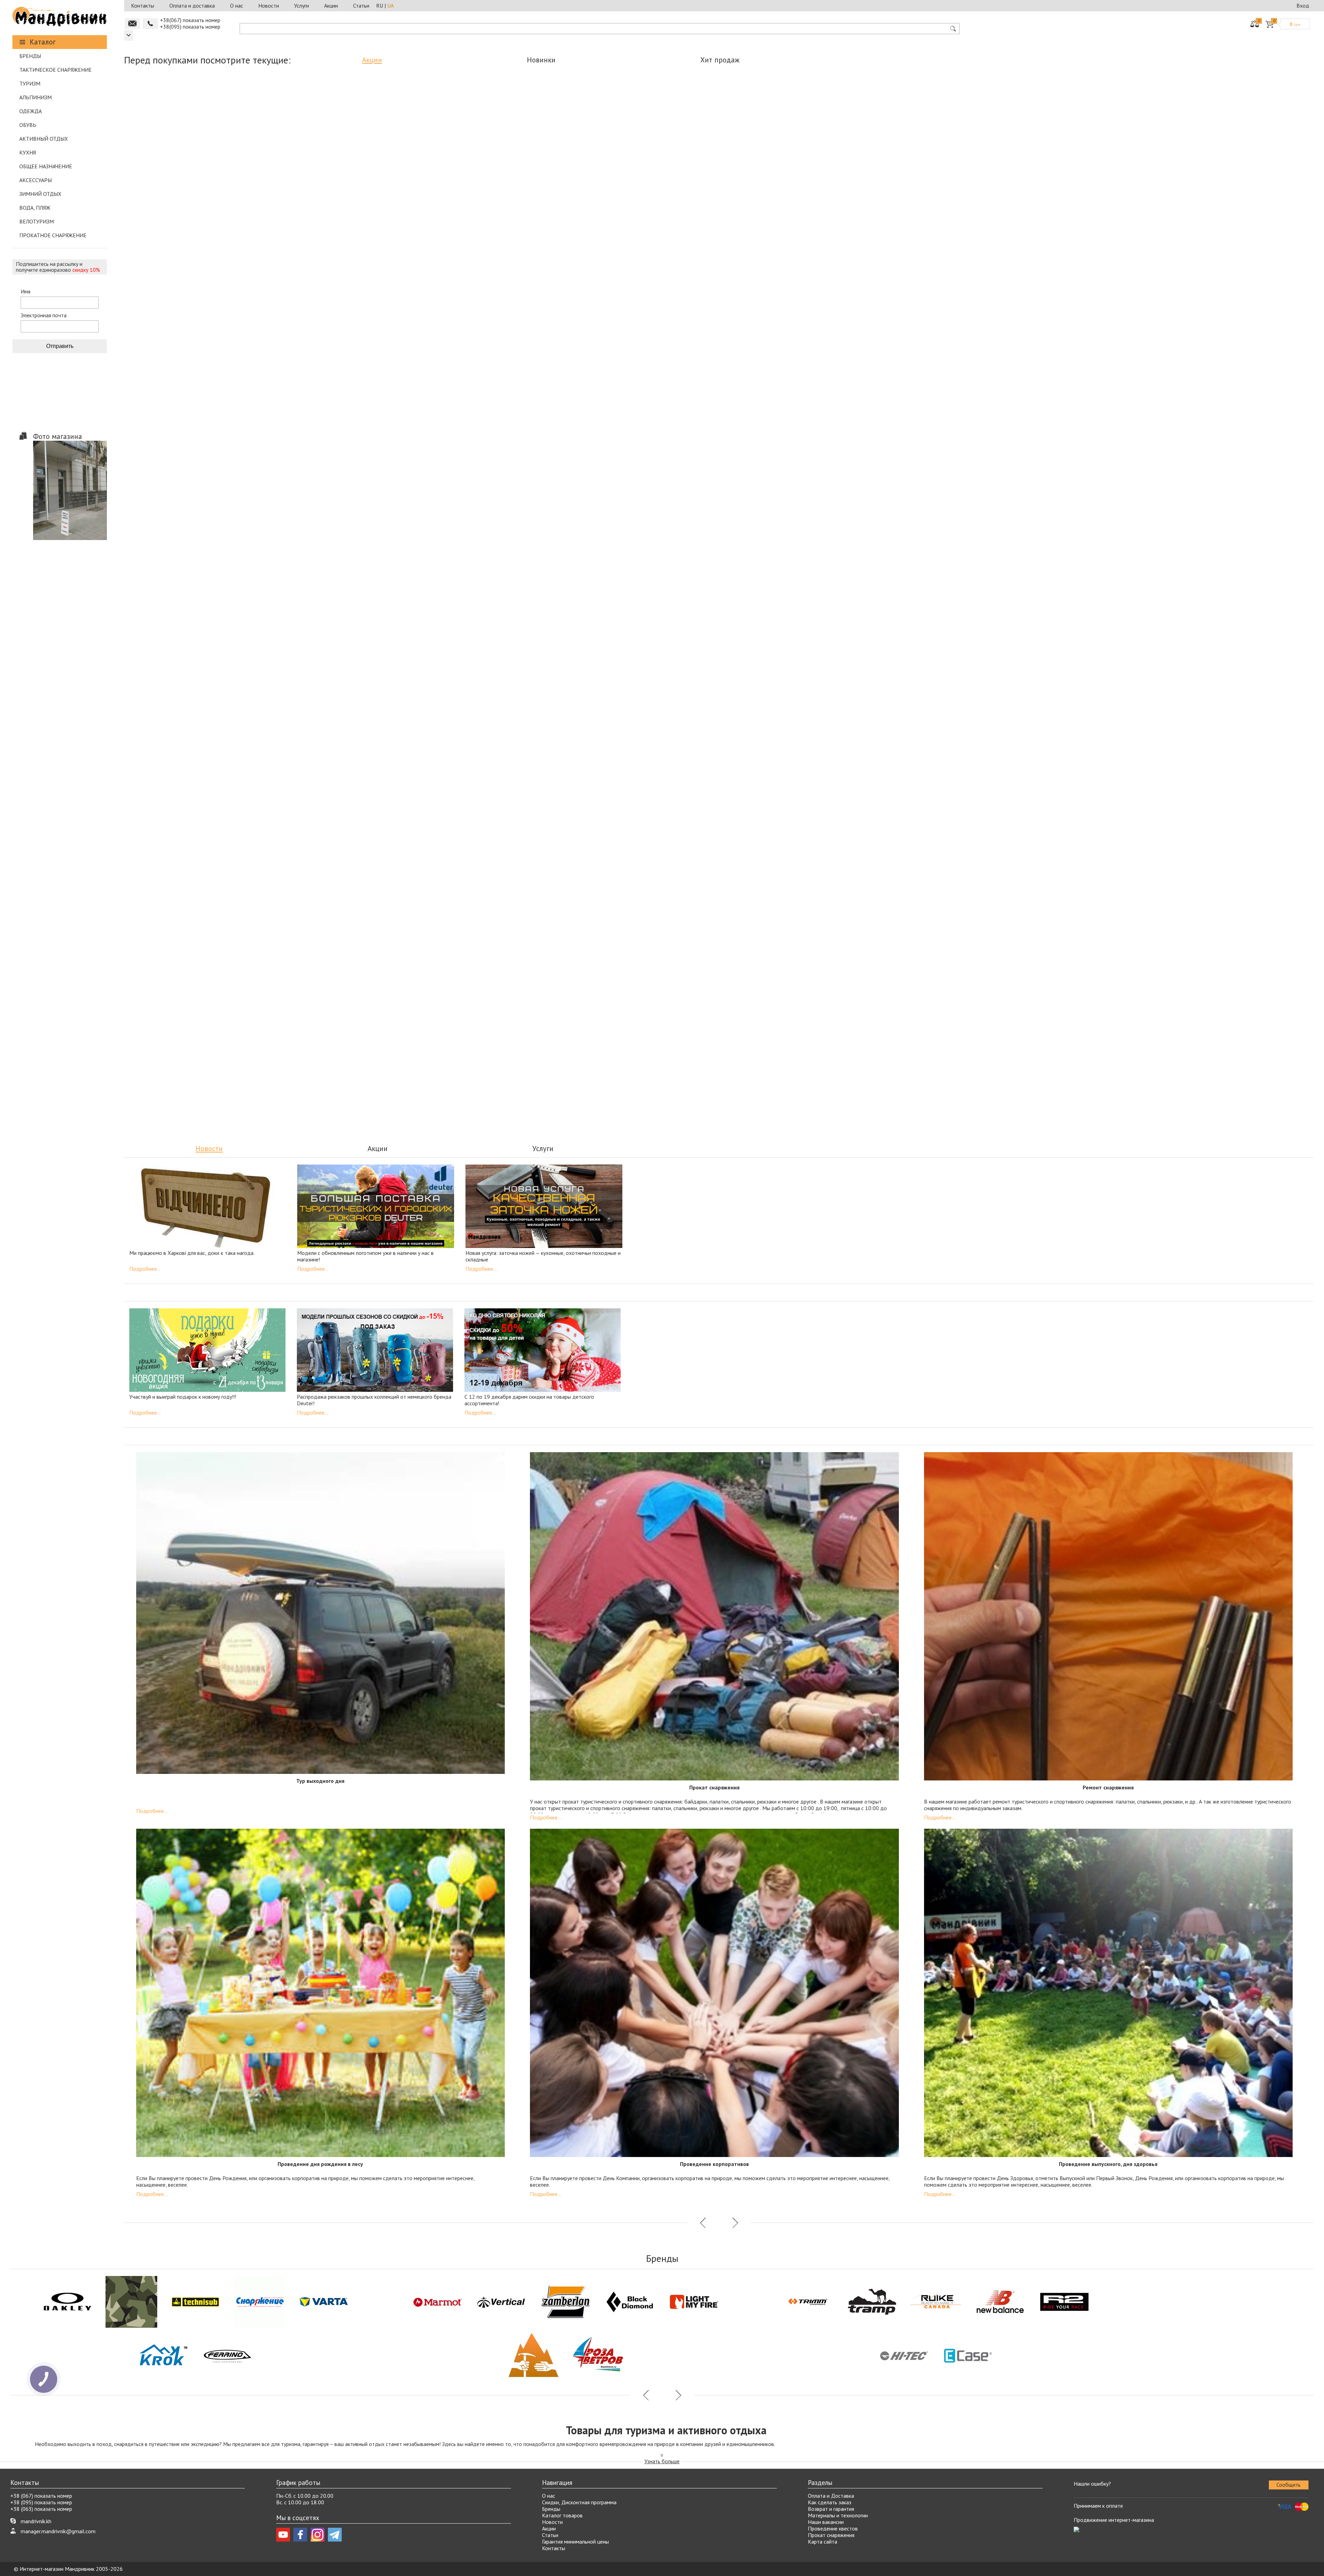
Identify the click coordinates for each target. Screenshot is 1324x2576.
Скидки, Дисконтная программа (579, 2502)
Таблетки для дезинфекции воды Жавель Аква (530, 892)
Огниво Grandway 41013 (846, 533)
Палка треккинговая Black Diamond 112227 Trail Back (311, 693)
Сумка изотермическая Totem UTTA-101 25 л (687, 690)
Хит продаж (720, 60)
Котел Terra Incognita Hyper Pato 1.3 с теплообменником (186, 693)
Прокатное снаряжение (53, 235)
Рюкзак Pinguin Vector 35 (516, 178)
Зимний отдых (40, 194)
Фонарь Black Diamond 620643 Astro (701, 1045)
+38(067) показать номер (190, 20)
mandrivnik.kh (36, 2521)
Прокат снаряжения (831, 2535)
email (132, 24)
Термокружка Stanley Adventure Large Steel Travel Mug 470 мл (316, 1049)
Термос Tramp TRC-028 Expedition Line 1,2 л (182, 892)
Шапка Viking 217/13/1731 (254, 178)
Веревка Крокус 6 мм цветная (374, 335)
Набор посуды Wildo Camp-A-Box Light (429, 182)
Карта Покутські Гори (174, 335)
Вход (1303, 6)
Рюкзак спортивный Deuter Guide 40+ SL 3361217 (274, 338)
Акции (331, 6)
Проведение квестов (833, 2528)
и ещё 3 (397, 358)
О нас (237, 6)
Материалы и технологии (838, 2515)
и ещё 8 (451, 202)
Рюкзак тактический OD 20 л (635, 533)
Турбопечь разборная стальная (618, 178)
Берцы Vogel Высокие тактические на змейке (575, 338)
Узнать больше (662, 2461)
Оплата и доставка (192, 6)
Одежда (31, 111)
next (734, 412)
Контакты (143, 6)
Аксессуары (36, 180)
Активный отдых (44, 139)
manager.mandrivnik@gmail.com (58, 2531)
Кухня (28, 152)
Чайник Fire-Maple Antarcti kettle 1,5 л (744, 537)
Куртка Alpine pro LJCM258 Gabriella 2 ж (973, 178)
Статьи (361, 6)
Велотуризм (37, 221)
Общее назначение (46, 166)
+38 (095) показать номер (41, 2502)
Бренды (30, 56)
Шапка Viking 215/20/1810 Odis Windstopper (180, 537)
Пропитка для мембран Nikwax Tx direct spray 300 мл (646, 892)
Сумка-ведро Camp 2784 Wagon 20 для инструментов (437, 693)
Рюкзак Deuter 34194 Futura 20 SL (573, 1045)
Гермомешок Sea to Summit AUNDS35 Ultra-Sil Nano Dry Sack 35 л (855, 182)
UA (390, 6)
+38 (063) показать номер (41, 2509)
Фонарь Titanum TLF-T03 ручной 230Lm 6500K (1091, 182)
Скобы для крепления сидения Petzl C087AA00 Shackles (910, 1049)
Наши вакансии (826, 2522)
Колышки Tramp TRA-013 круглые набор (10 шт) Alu (414, 892)
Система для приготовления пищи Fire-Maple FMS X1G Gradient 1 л (294, 537)
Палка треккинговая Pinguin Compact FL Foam (298, 892)
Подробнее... (145, 1269)
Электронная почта (44, 315)
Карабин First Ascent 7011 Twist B (167, 182)
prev (703, 412)
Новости (269, 6)
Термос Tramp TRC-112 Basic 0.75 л (1193, 1049)
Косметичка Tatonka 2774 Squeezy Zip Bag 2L (408, 537)
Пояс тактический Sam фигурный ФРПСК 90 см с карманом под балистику (188, 1049)
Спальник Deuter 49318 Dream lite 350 (1004, 1049)
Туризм (30, 83)
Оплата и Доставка (831, 2496)
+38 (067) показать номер (41, 2496)
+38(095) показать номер (190, 27)
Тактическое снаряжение (56, 70)
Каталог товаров (562, 2515)
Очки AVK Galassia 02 (815, 1045)
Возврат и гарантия (831, 2509)
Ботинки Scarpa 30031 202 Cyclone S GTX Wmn (522, 537)
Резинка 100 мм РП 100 (1047, 533)
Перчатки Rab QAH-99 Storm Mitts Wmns (342, 182)
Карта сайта (823, 2542)
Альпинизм (36, 97)
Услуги (302, 6)
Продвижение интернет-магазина (1114, 2520)
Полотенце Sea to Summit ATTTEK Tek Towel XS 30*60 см (444, 1049)
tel (150, 24)
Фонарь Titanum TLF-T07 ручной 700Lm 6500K (1149, 537)
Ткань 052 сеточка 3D (475, 335)
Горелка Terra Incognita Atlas (1099, 1045)
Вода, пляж (35, 208)
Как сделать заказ (830, 2502)
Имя (26, 292)
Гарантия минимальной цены (575, 2542)
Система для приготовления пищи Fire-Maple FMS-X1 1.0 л (736, 182)
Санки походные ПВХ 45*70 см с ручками (947, 537)
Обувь (28, 125)
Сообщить (1288, 2485)
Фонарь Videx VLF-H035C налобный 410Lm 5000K (562, 693)
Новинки (541, 60)
